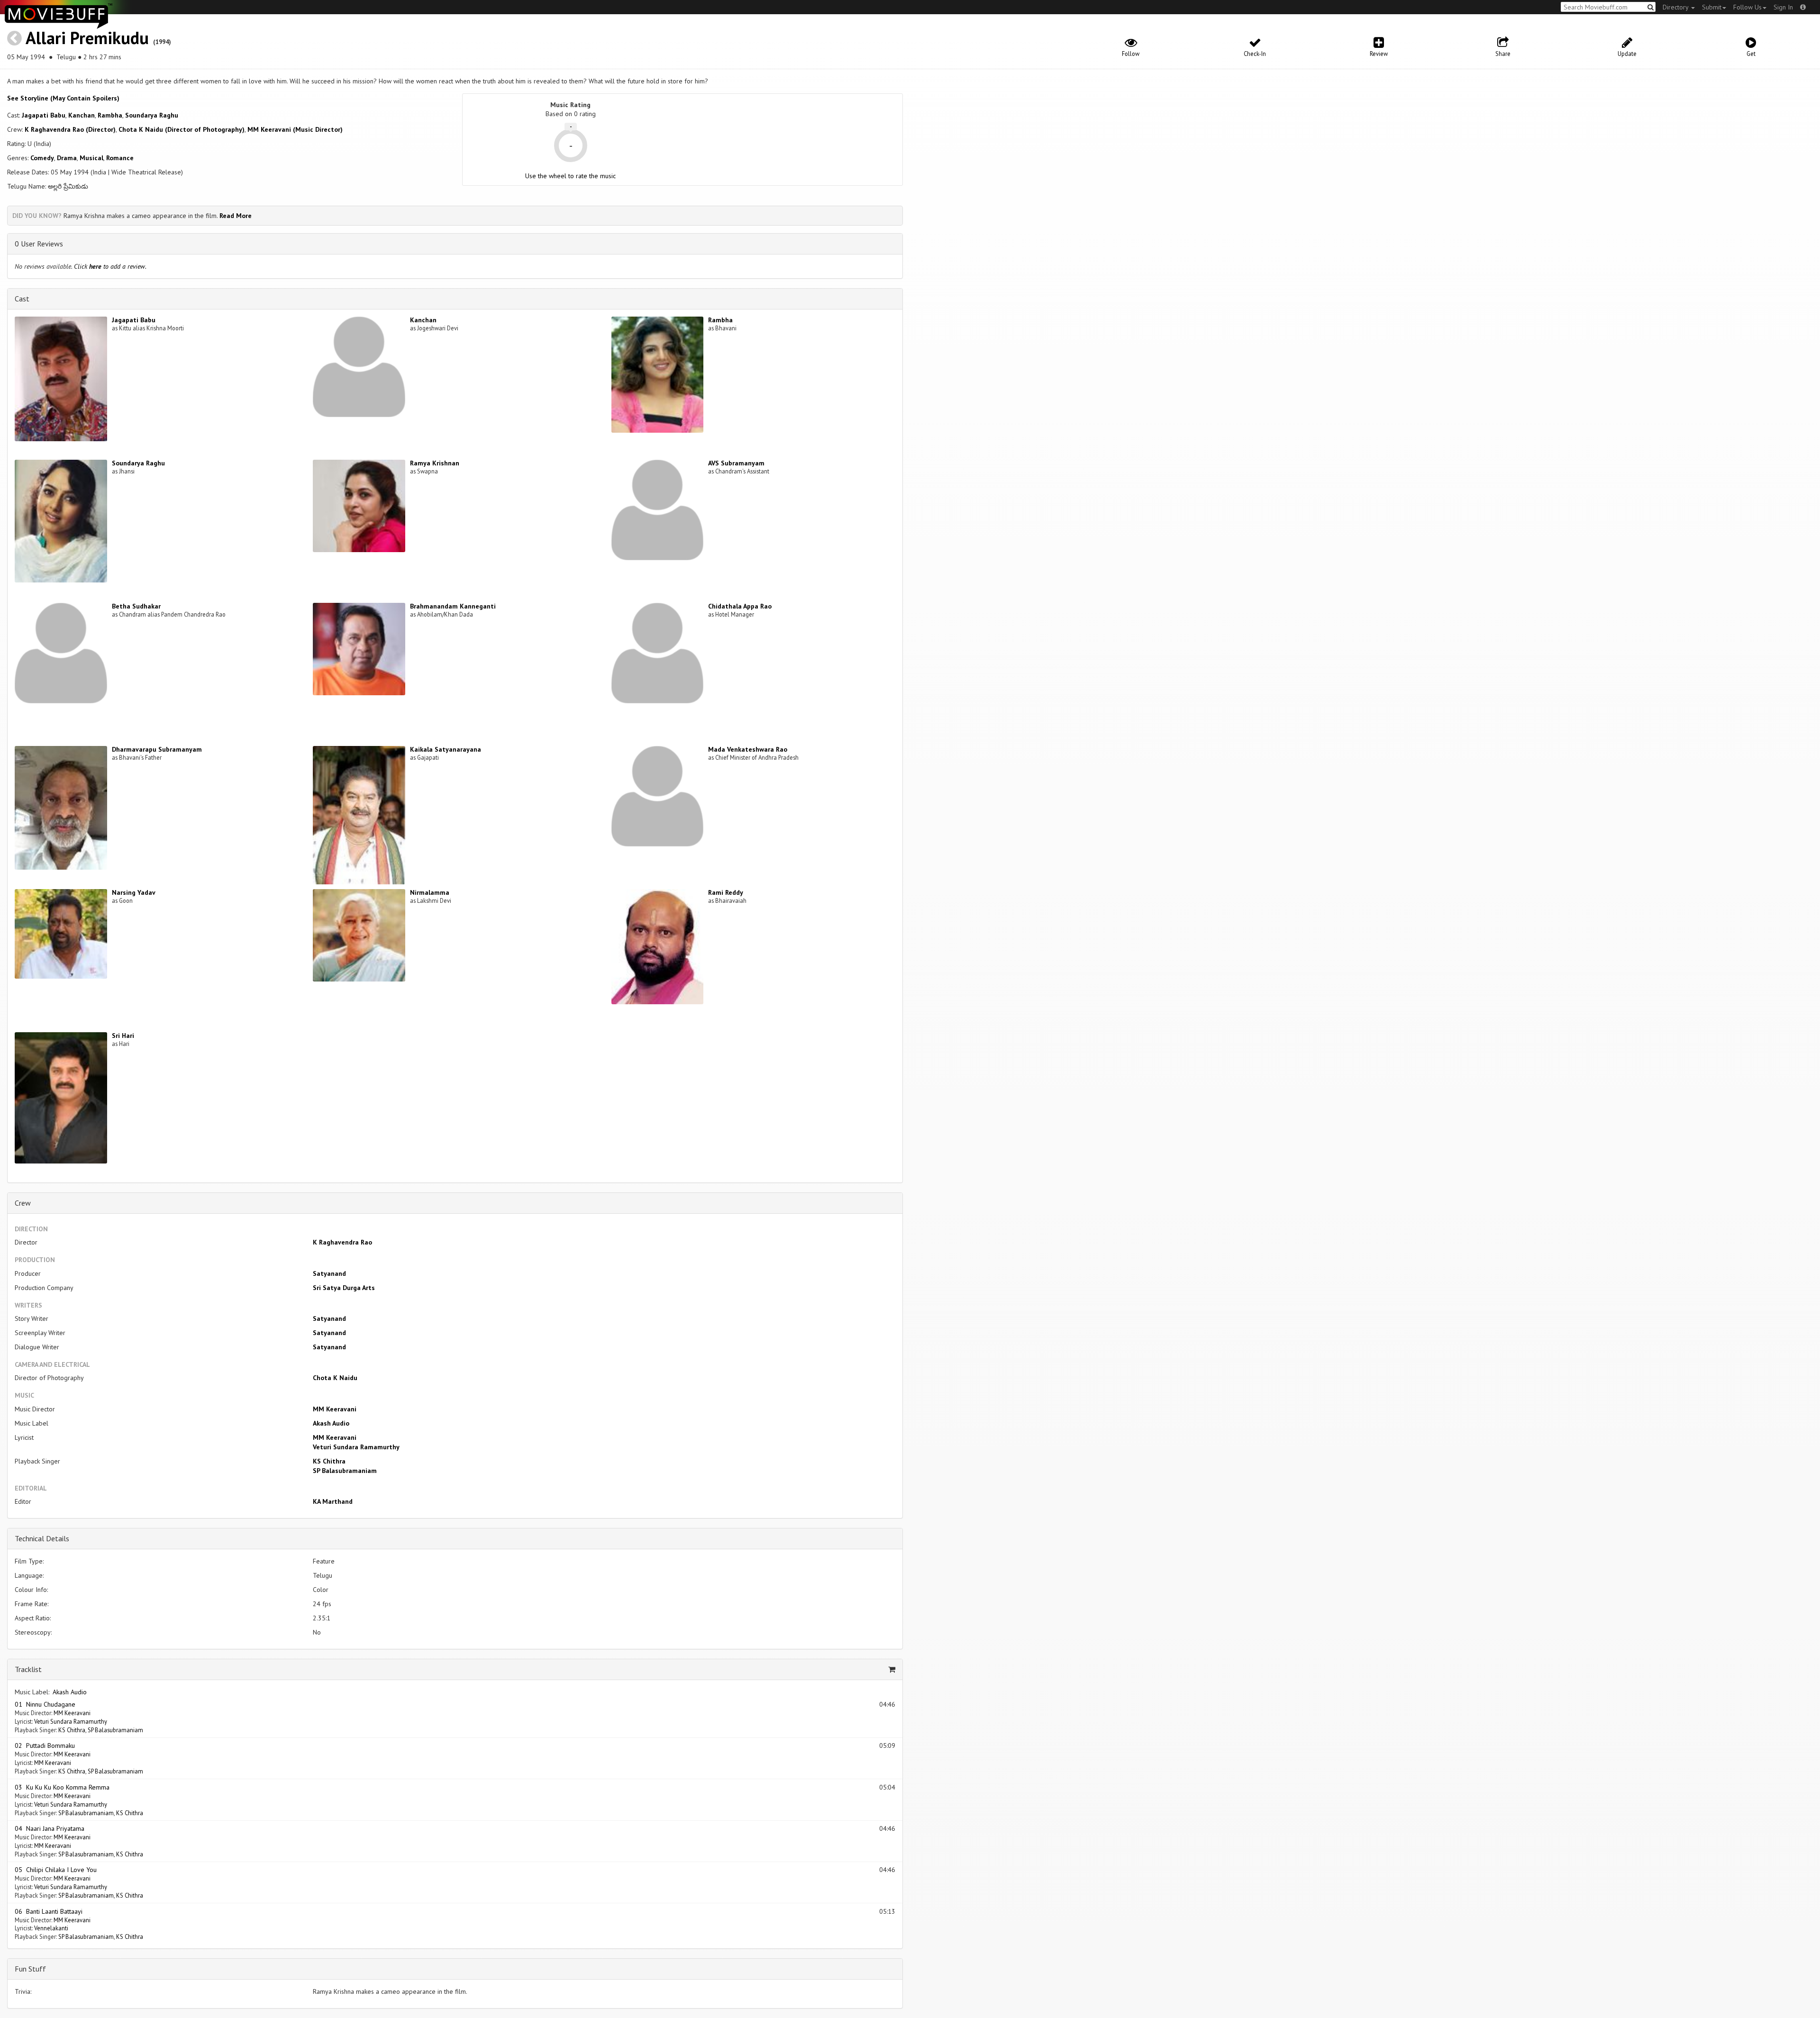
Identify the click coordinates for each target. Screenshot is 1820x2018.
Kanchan (82, 115)
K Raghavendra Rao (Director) (70, 129)
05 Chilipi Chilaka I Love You (56, 1870)
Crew (23, 1203)
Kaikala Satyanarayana (446, 749)
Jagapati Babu (44, 115)
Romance (120, 158)
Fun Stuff (30, 1969)
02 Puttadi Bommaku (45, 1745)
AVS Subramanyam (736, 463)
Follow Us (1747, 7)
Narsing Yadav (134, 892)
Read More (236, 216)
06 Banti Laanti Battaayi (49, 1911)
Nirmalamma (430, 892)
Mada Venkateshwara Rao (748, 749)
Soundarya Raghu (152, 115)
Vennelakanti (51, 1928)
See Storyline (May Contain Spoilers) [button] (63, 98)
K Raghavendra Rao (342, 1242)
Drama (67, 158)
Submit (1712, 7)
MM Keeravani (335, 1409)
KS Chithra (329, 1461)
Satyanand (329, 1273)
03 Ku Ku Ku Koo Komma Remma (62, 1787)
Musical (91, 158)
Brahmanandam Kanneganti (453, 606)
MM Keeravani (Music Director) (295, 129)
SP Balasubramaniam (345, 1471)
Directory (1676, 7)
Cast (22, 299)
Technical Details (42, 1538)
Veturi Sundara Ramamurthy (356, 1447)
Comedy (42, 158)
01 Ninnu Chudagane (45, 1704)
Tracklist (28, 1669)
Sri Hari (123, 1036)
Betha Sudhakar (136, 606)
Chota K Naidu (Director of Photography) (182, 129)
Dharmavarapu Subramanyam (157, 749)
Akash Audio (331, 1423)
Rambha (110, 115)
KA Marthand (333, 1501)
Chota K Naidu (335, 1378)
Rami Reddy (726, 892)
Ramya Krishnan (435, 463)
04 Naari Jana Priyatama (50, 1828)
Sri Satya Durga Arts (344, 1288)
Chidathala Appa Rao (740, 606)
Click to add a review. (110, 266)
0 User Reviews (39, 244)
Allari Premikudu (87, 38)
